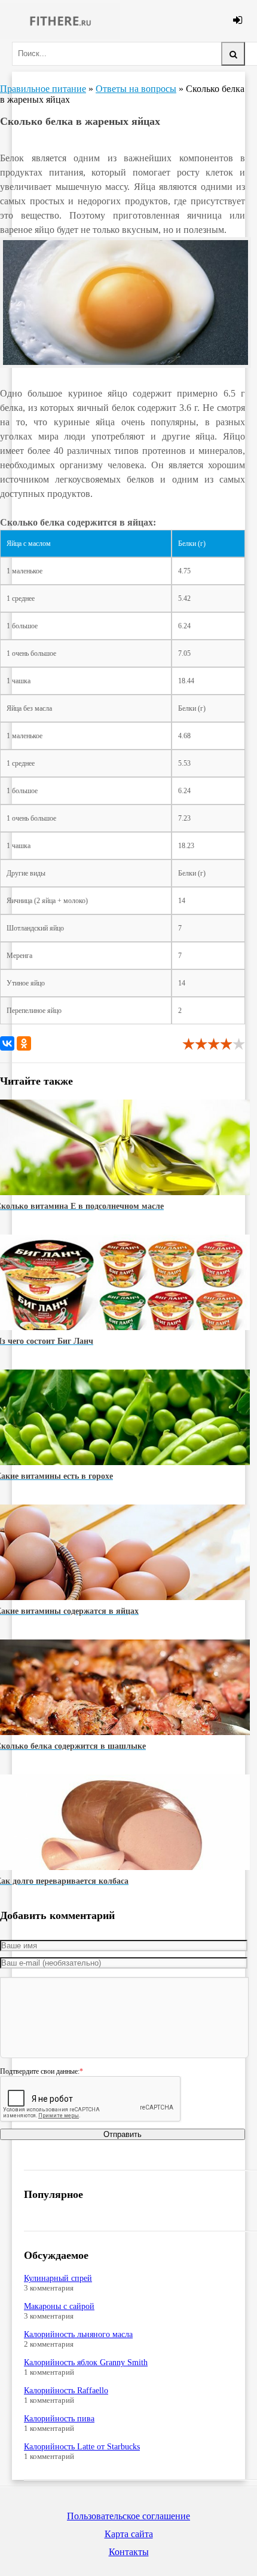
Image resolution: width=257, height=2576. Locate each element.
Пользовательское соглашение (128, 2516)
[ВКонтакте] (7, 1043)
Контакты (129, 2552)
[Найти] (233, 54)
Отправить (123, 2134)
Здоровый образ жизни (60, 21)
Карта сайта (129, 2534)
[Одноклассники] (24, 1043)
